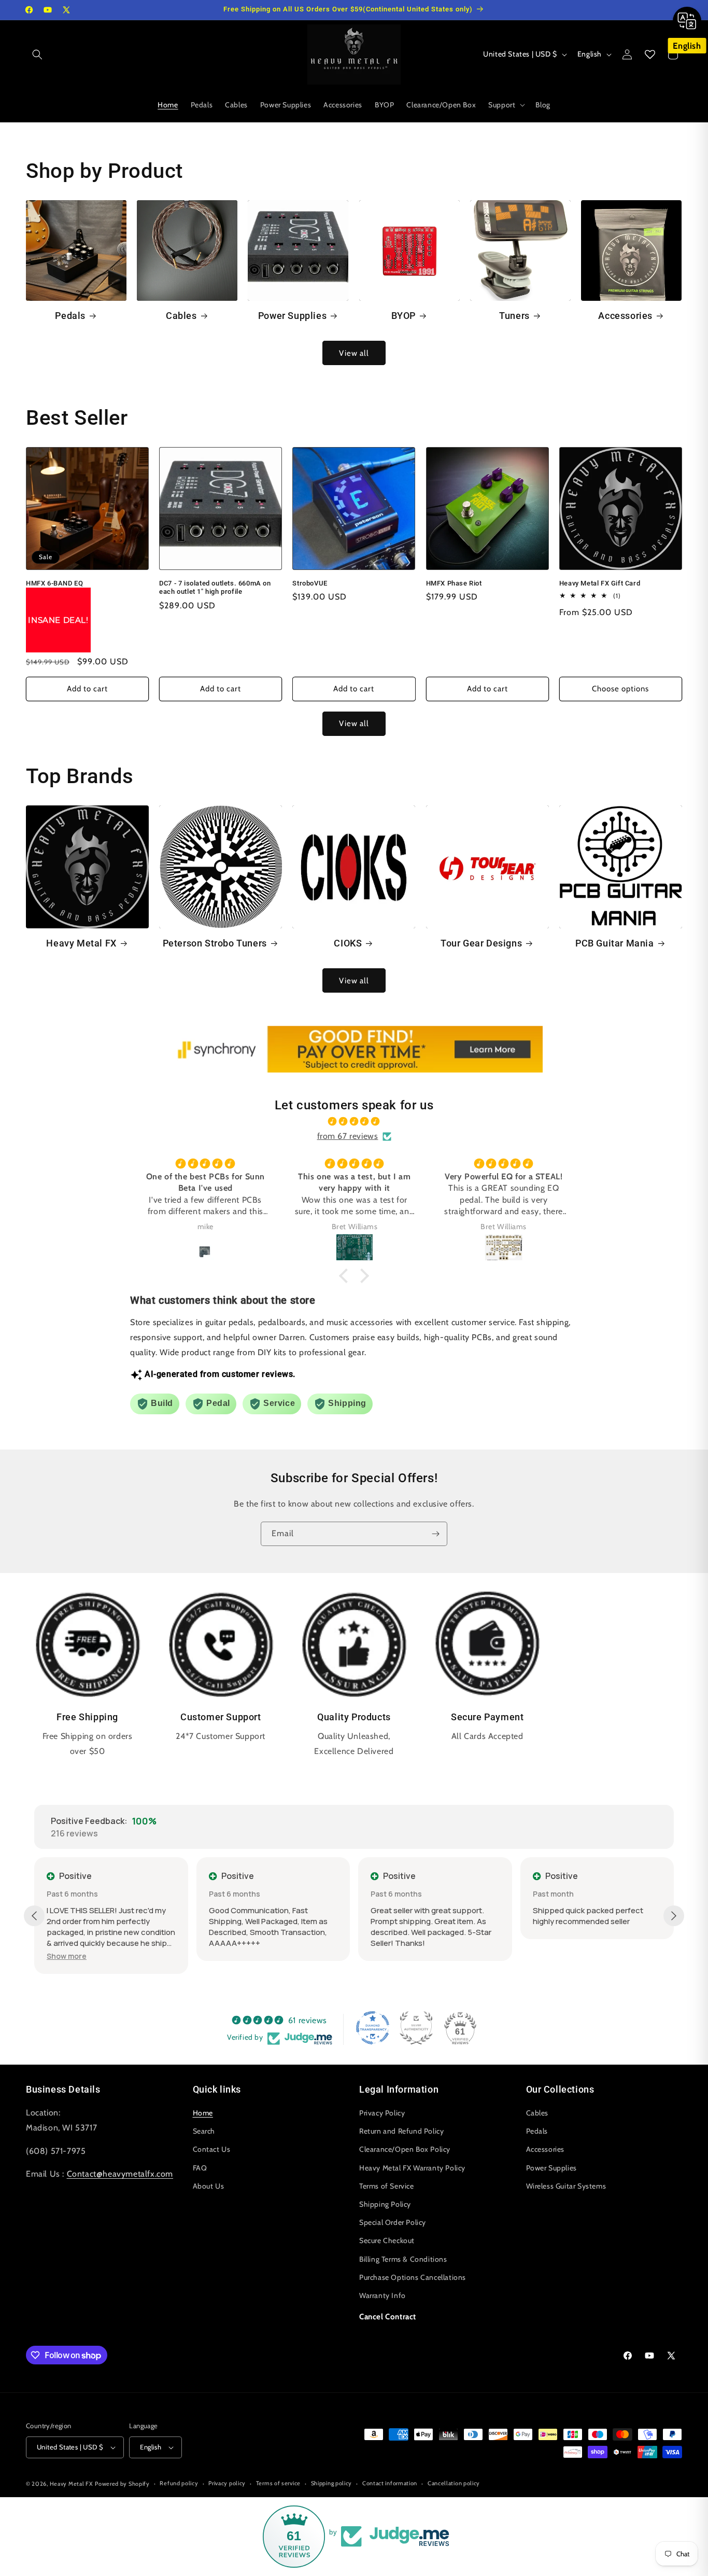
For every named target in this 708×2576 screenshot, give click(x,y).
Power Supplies (292, 316)
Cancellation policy (454, 2483)
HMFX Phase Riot (454, 583)
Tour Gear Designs (481, 943)
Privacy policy (227, 2483)
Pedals (70, 316)
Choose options (620, 689)
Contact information (390, 2483)
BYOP (403, 316)
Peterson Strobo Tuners (215, 943)
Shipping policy (332, 2483)
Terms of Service (387, 2186)
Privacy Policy (382, 2113)
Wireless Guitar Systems (566, 2186)
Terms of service (278, 2483)
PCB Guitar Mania (615, 943)
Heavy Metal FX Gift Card (600, 583)
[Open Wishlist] (650, 54)
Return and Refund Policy (401, 2131)
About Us (209, 2186)
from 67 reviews (348, 1136)
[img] (354, 1122)
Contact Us (212, 2149)
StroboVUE (310, 583)
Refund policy (179, 2483)
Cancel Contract (388, 2317)
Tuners (514, 316)
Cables (181, 316)
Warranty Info (383, 2295)
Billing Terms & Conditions (403, 2259)
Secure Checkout (387, 2240)
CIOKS (348, 943)
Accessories (625, 316)
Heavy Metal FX (81, 943)
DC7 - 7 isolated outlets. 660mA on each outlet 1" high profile (215, 587)
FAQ (200, 2168)
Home (203, 2113)
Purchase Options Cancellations (413, 2277)
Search (204, 2131)
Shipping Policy (385, 2204)
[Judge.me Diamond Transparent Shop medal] (373, 2028)
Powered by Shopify (122, 2484)
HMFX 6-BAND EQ (54, 583)
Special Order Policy (393, 2222)
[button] (37, 54)
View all (354, 353)
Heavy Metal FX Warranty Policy (412, 2168)
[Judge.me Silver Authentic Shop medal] (416, 2028)
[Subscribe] (435, 1534)
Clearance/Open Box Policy (405, 2149)
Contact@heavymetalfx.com (120, 2174)
